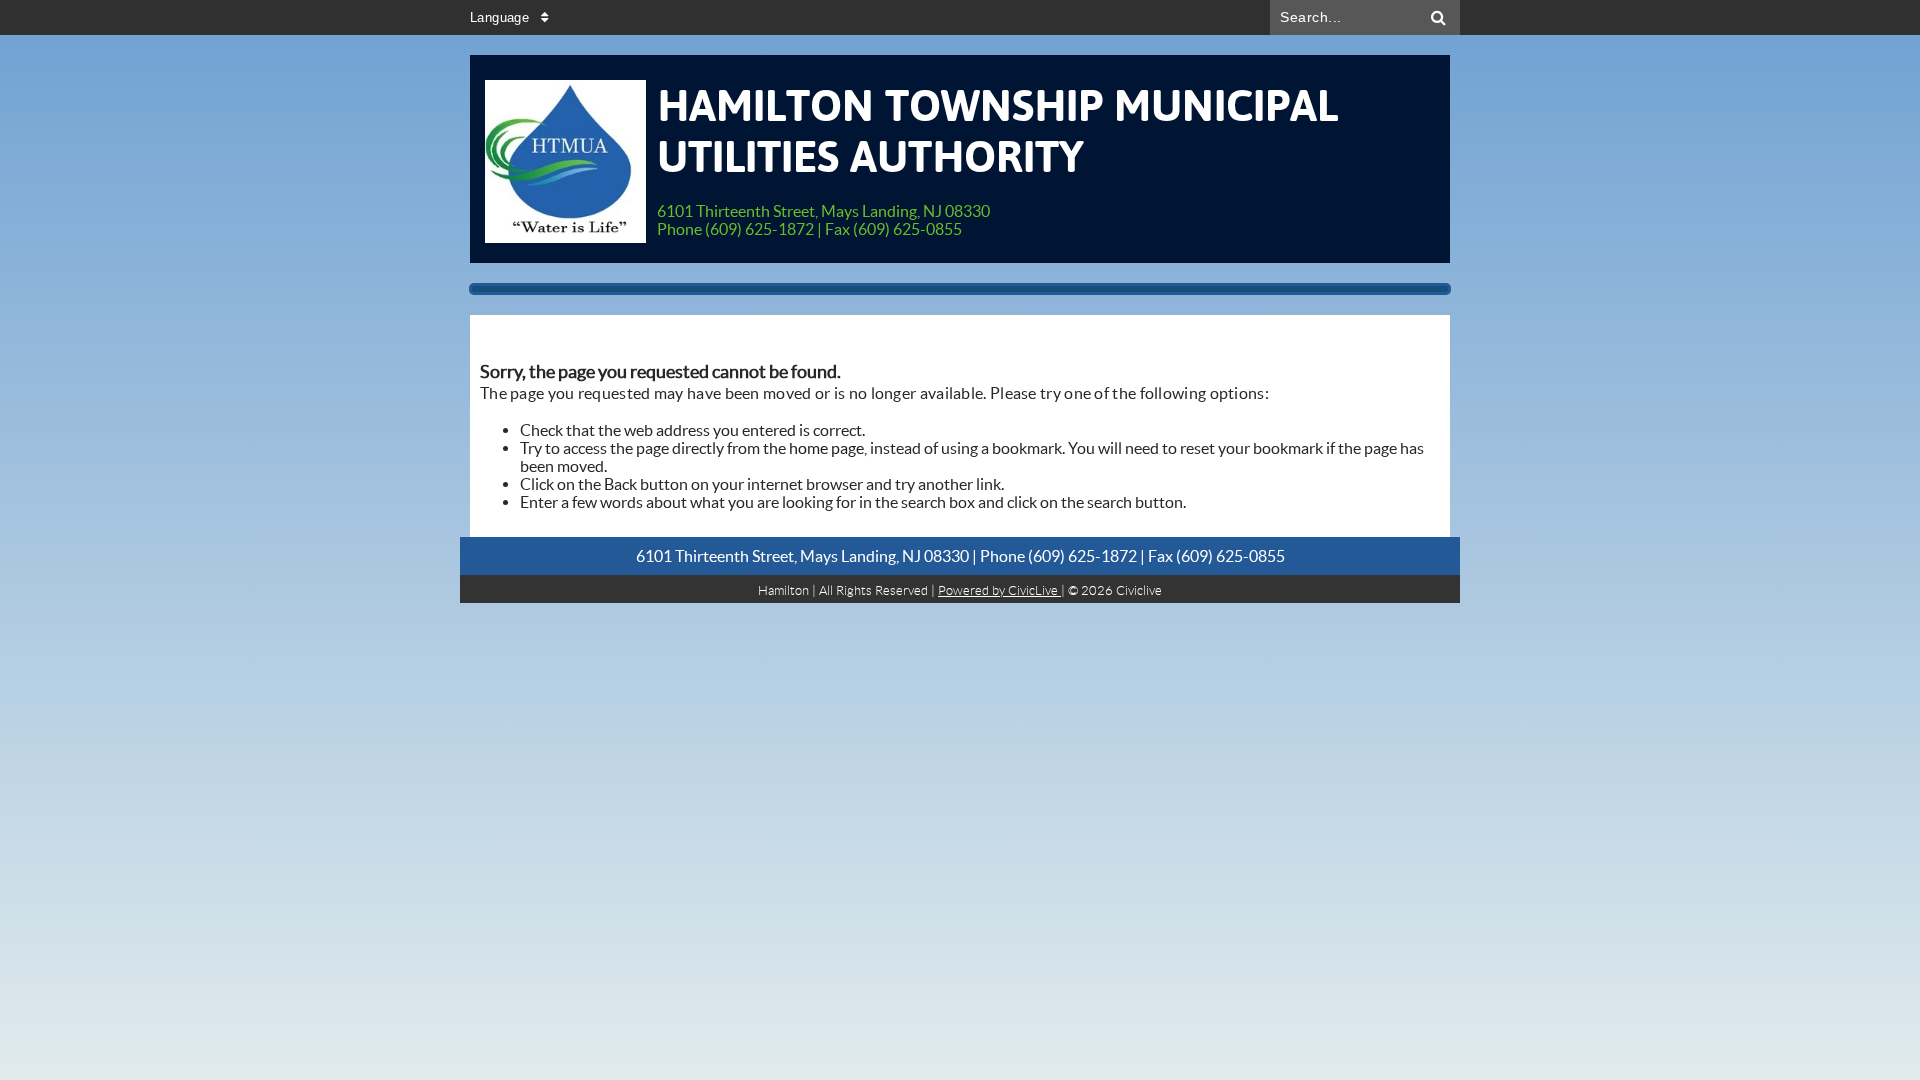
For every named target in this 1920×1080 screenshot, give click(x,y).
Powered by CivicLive (999, 590)
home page (826, 448)
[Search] (1439, 17)
